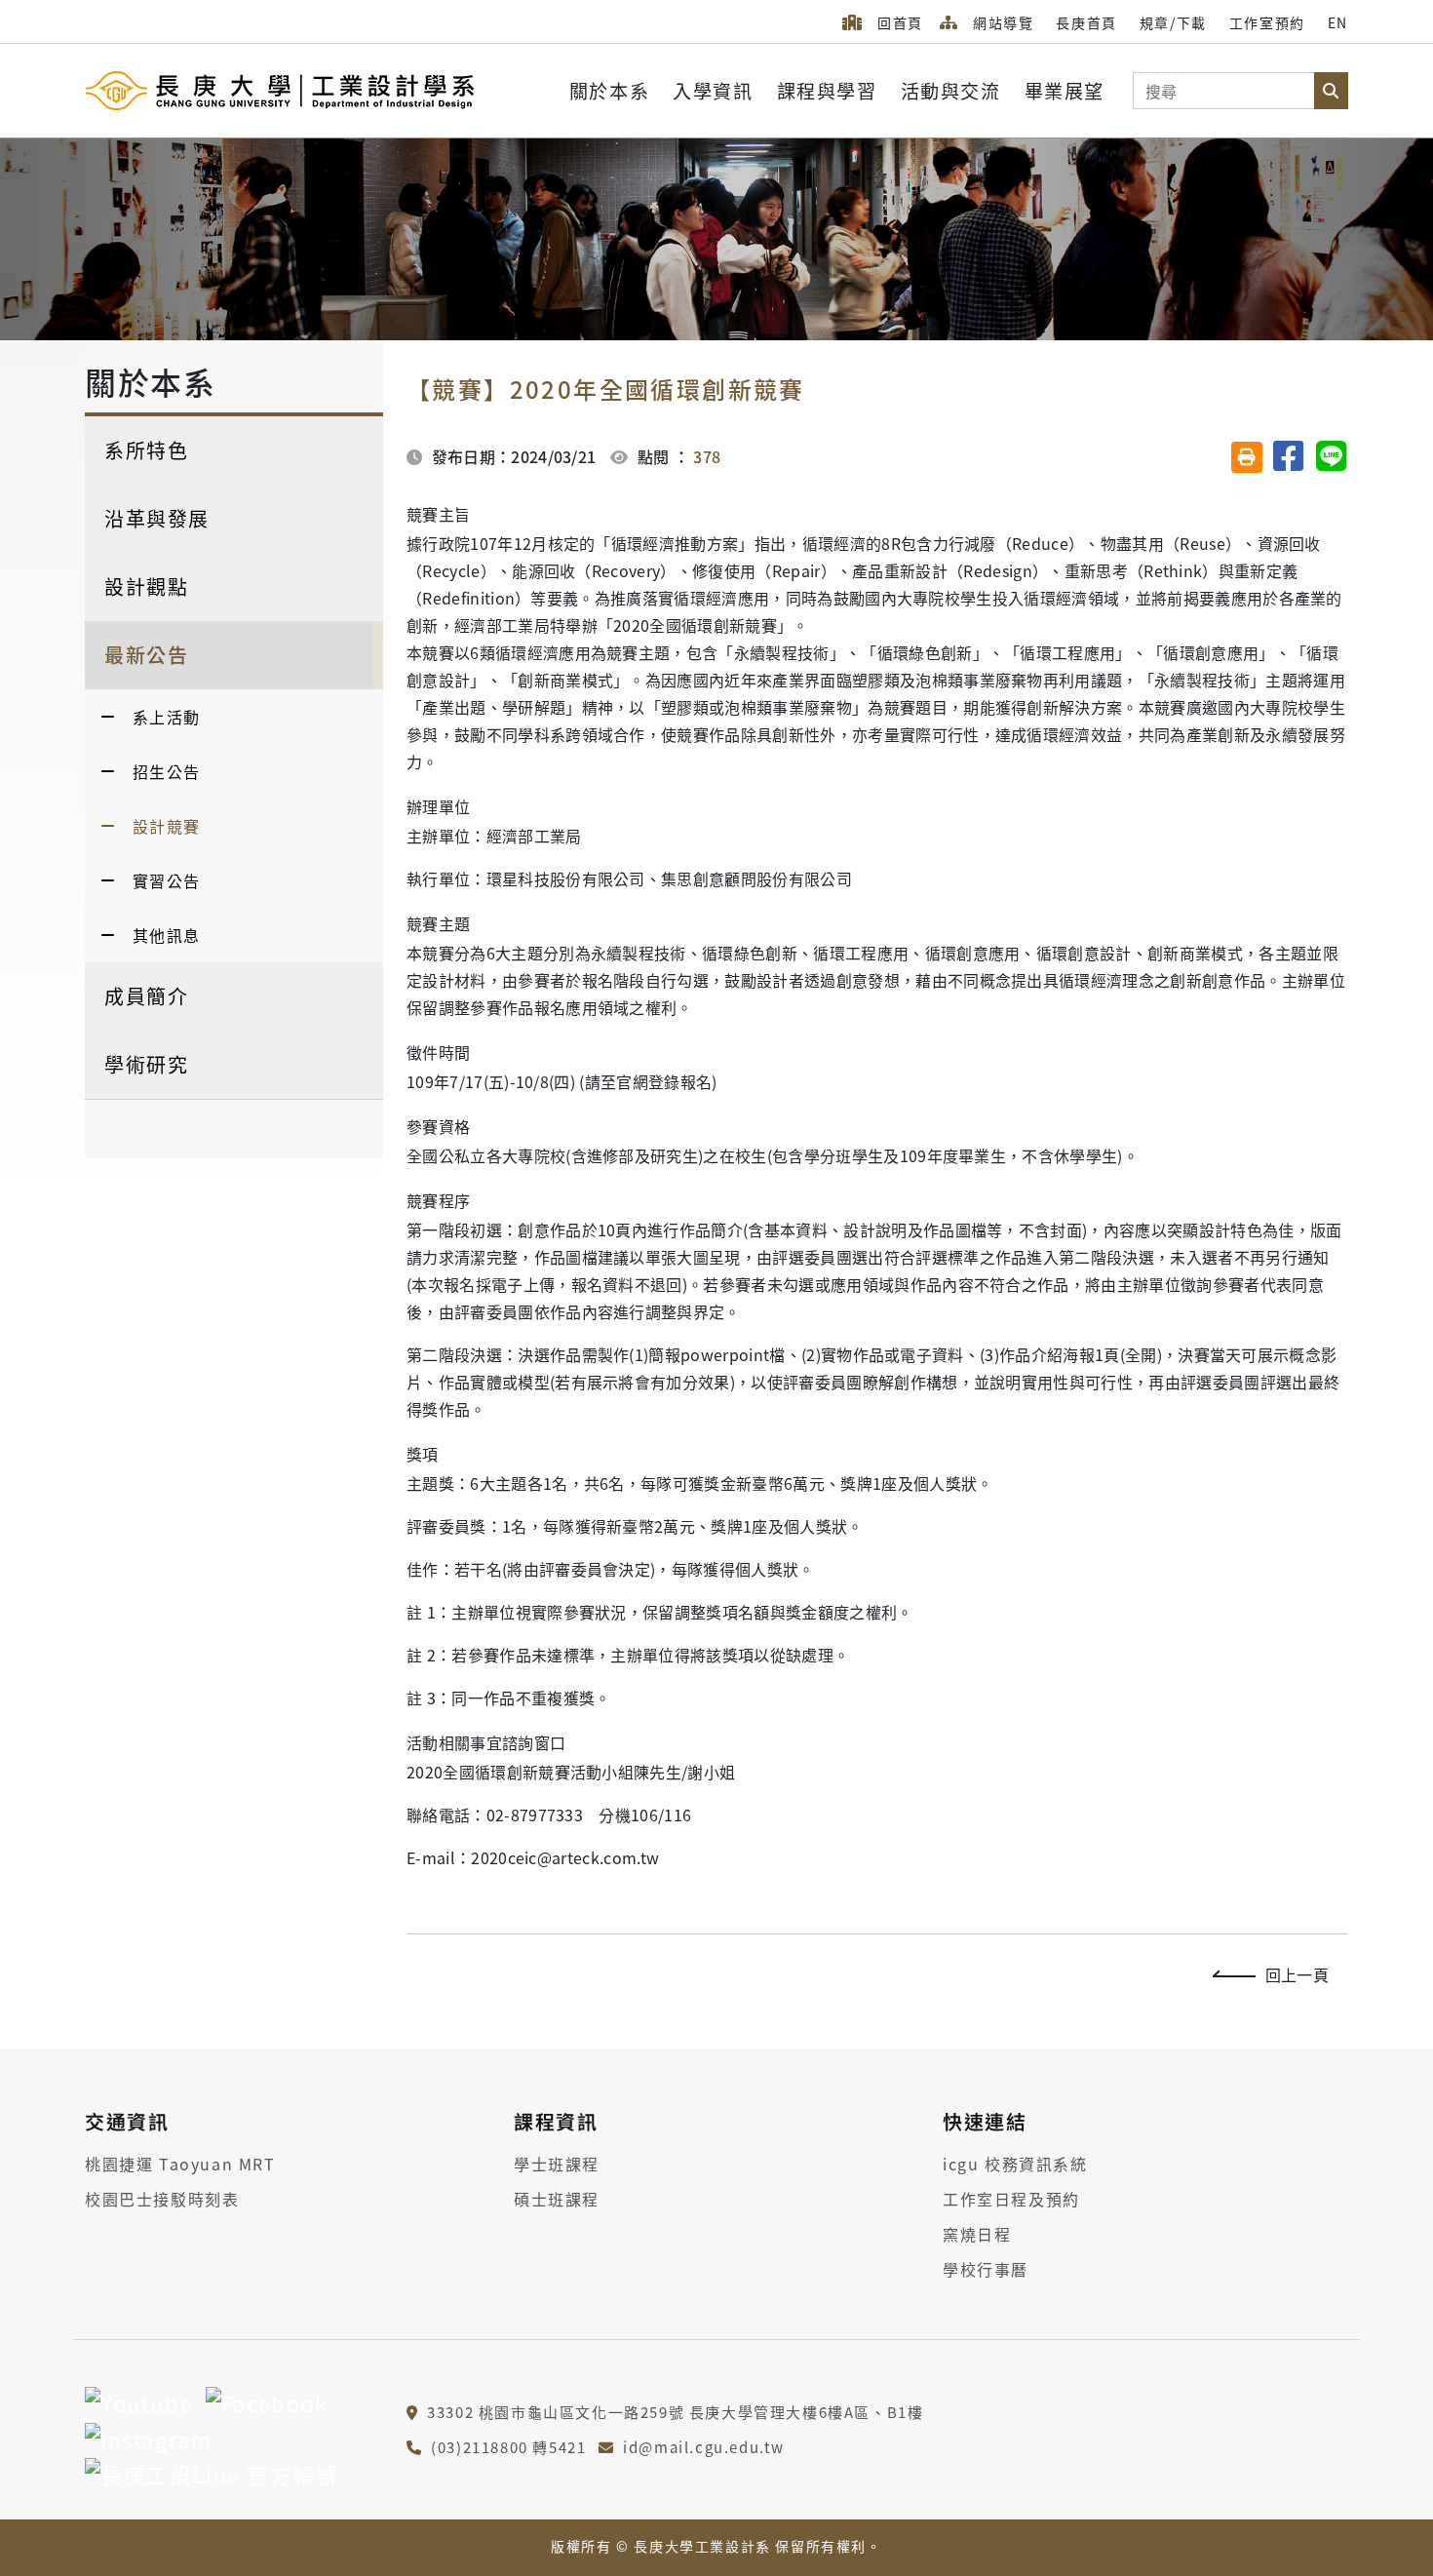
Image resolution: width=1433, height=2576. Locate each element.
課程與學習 (827, 91)
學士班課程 (557, 2164)
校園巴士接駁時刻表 (162, 2199)
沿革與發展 (157, 518)
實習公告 (167, 880)
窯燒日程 (977, 2234)
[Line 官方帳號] (212, 2473)
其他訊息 (167, 935)
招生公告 (167, 771)
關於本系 (609, 91)
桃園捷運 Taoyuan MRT (180, 2164)
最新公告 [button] (146, 655)
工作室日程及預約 (1011, 2199)
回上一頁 (1297, 1974)
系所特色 (146, 450)
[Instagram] (148, 2437)
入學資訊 (713, 91)
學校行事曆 (986, 2269)
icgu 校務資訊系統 (1015, 2164)
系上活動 (167, 717)
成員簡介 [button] (146, 996)
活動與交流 (951, 91)
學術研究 (146, 1064)
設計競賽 (167, 826)
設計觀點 (146, 586)
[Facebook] (267, 2402)
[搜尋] (1331, 91)
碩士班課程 (557, 2199)
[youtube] (139, 2402)
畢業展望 (1065, 91)
